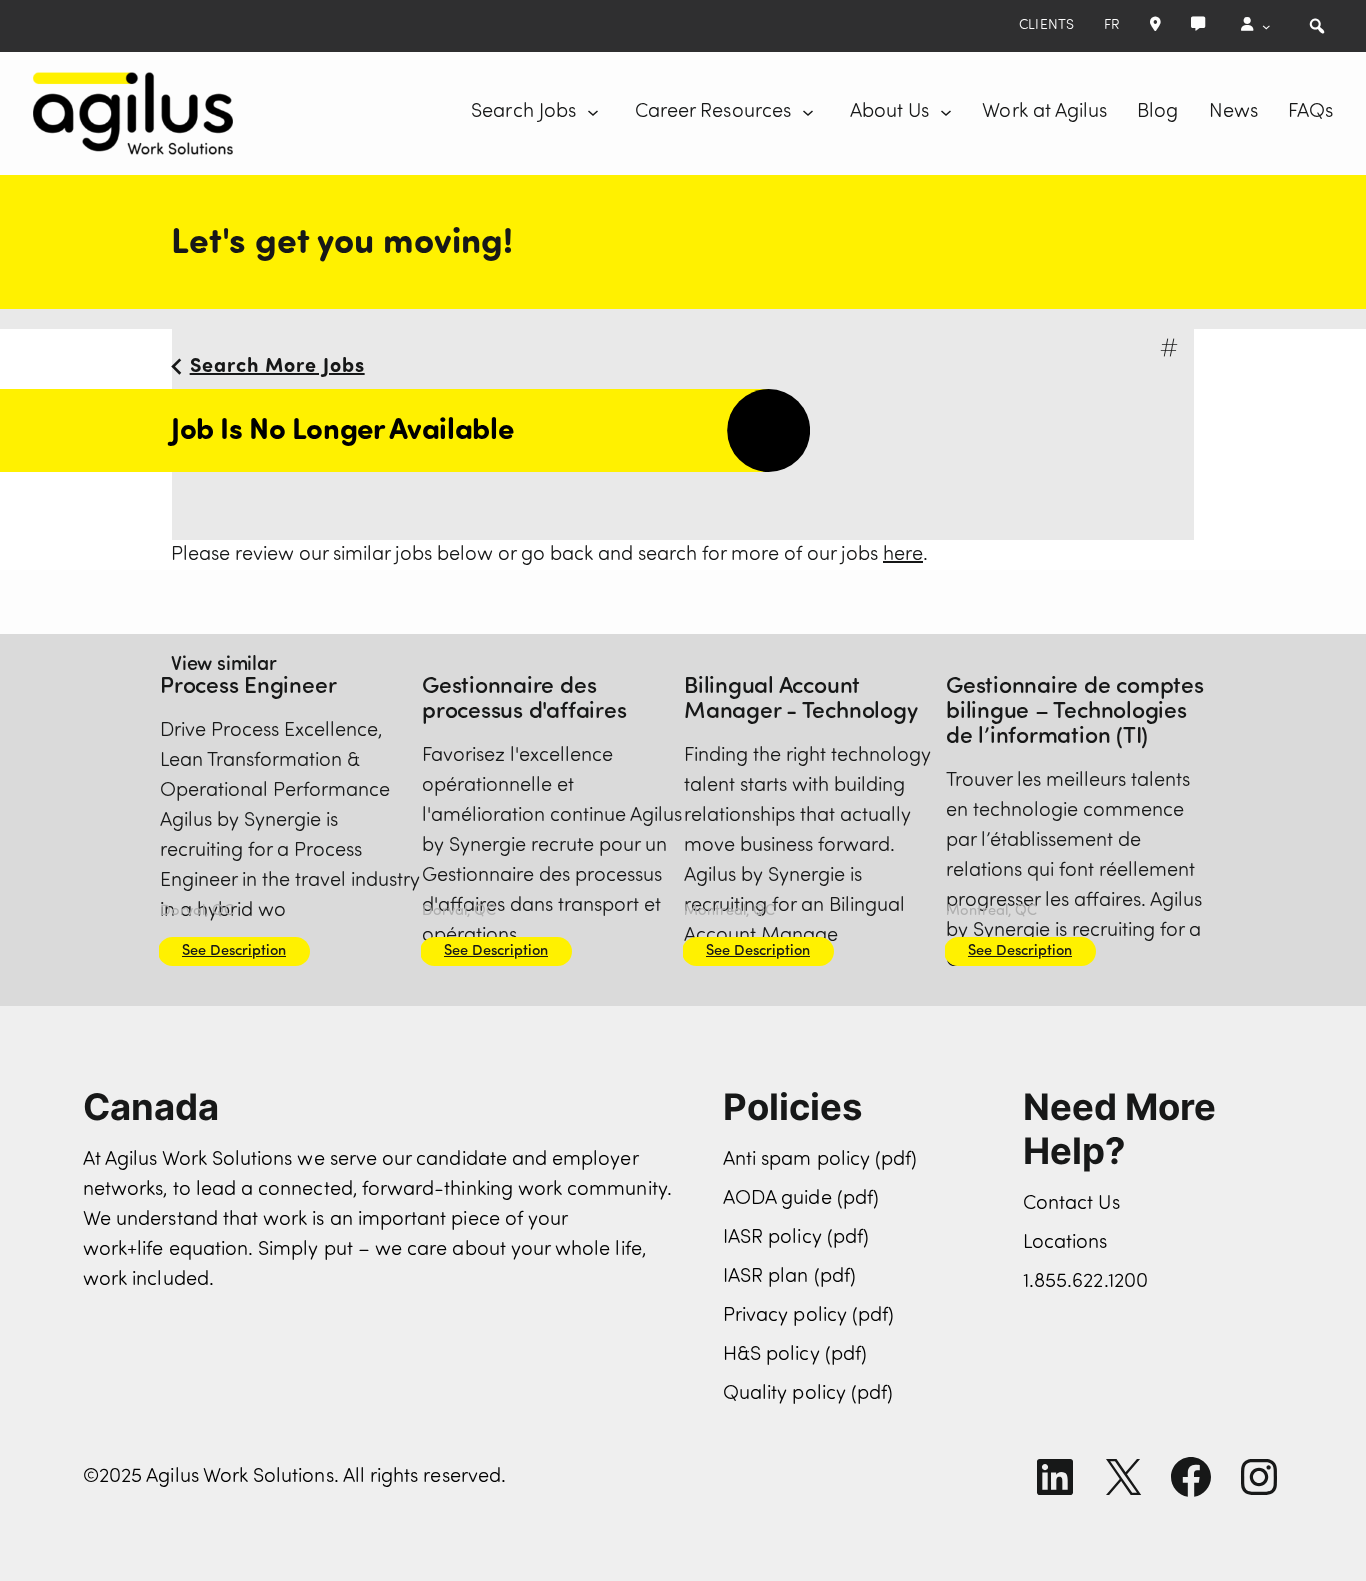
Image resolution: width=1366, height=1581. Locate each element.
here (903, 555)
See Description (234, 951)
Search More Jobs (277, 367)
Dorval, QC (197, 911)
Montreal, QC (729, 911)
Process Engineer (248, 687)
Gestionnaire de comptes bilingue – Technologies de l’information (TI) (1075, 713)
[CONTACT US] (1198, 26)
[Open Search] (1317, 26)
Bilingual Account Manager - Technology (800, 700)
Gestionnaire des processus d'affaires (524, 700)
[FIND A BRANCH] (1155, 26)
